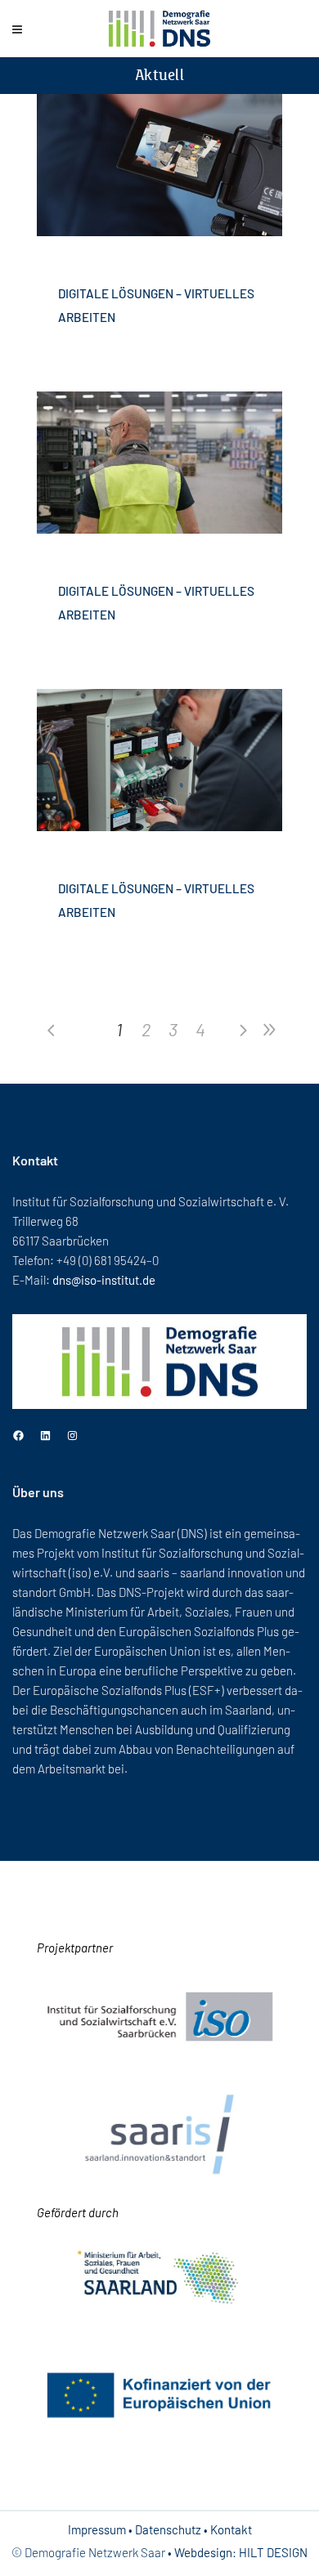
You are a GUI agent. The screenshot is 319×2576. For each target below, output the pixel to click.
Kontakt (231, 2529)
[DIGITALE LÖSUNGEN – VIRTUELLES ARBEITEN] (159, 165)
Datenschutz (168, 2529)
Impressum (97, 2529)
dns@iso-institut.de (104, 1280)
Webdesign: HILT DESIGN (241, 2552)
